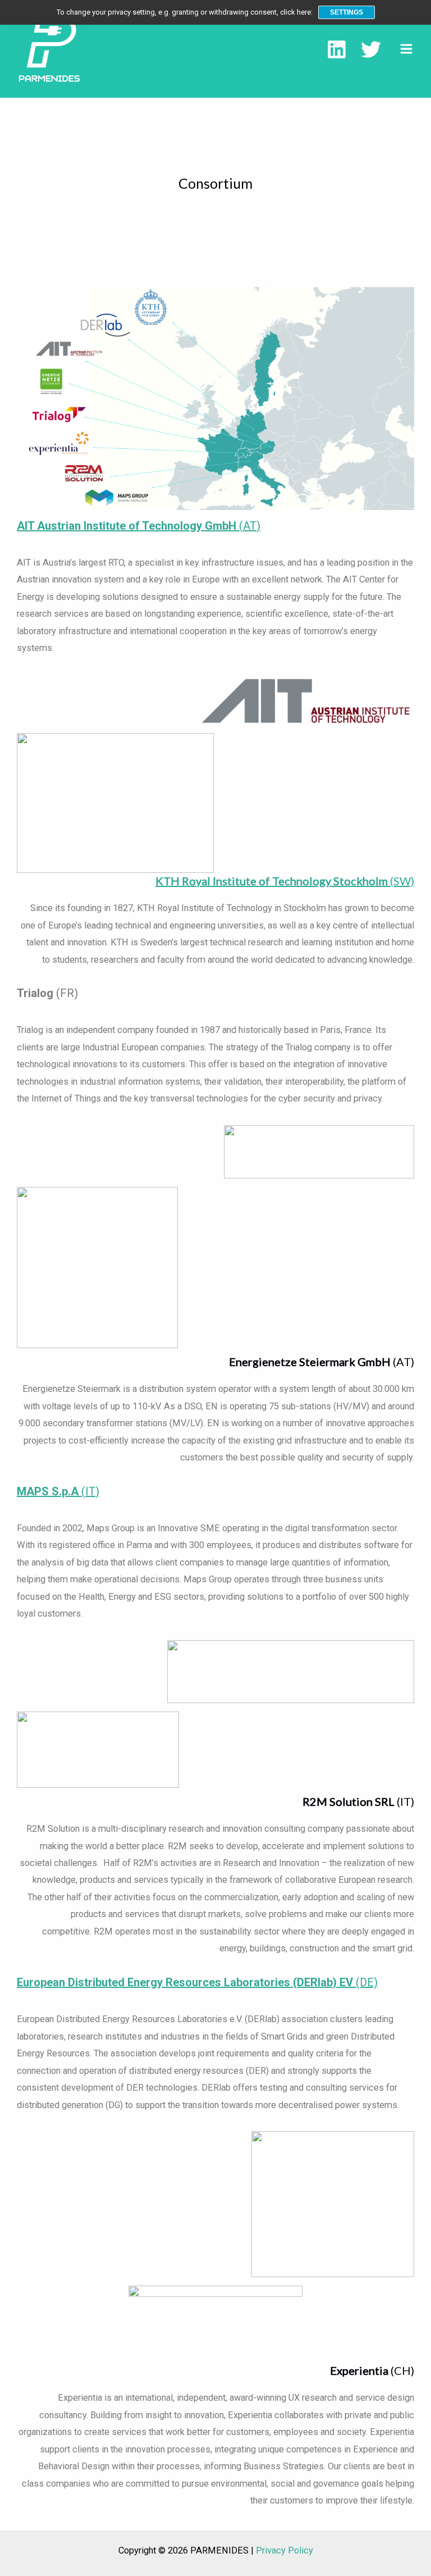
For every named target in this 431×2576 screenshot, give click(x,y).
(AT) (139, 526)
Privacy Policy (285, 2550)
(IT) (58, 1491)
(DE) (197, 1982)
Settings (347, 12)
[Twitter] (371, 49)
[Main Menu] (406, 49)
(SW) (285, 881)
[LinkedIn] (337, 49)
